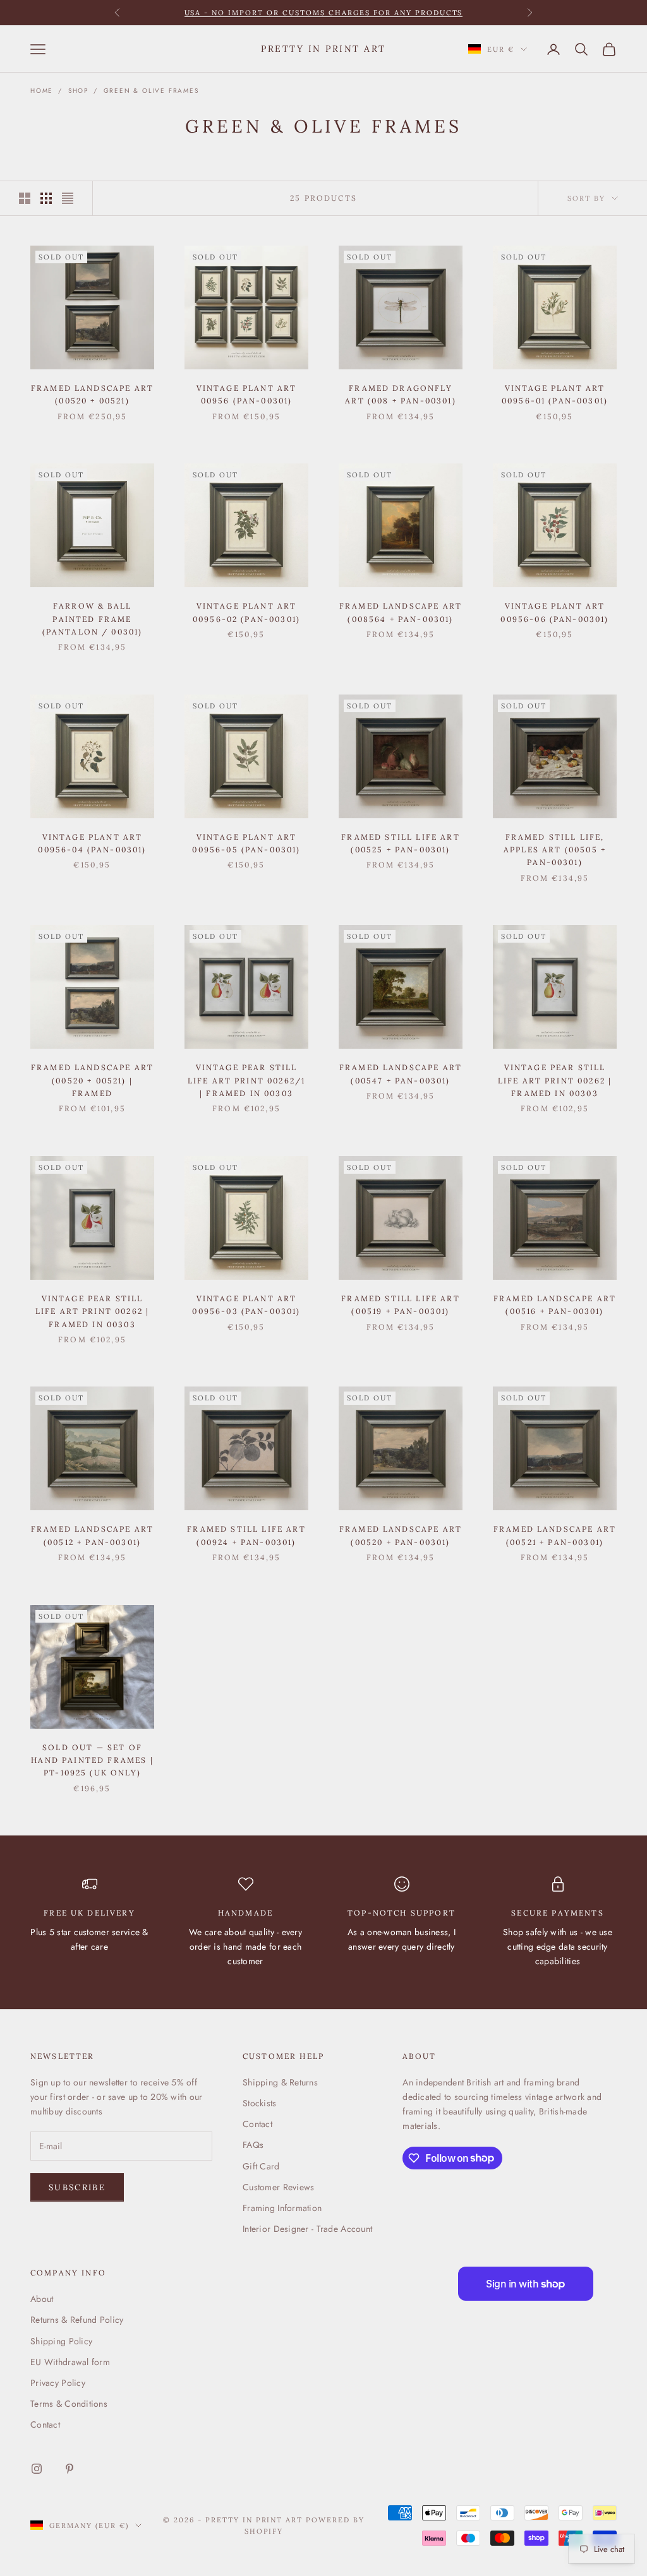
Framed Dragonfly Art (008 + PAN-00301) (400, 394)
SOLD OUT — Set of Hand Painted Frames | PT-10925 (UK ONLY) (92, 1760)
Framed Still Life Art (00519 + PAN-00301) (400, 1305)
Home (42, 91)
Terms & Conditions (69, 2404)
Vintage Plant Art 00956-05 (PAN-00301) (246, 843)
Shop (78, 91)
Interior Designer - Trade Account (307, 2229)
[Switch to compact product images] (68, 198)
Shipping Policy (61, 2341)
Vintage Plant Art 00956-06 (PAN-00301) (554, 612)
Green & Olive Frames (151, 91)
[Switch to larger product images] (25, 198)
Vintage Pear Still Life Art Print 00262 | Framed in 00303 (555, 1080)
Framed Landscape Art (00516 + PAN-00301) (555, 1305)
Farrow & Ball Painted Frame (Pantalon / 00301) (93, 619)
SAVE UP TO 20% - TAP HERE (324, 13)
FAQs (253, 2145)
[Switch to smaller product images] (46, 198)
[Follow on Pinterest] (70, 2469)
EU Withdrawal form (70, 2362)
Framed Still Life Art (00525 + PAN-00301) (400, 843)
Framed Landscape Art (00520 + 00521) (92, 394)
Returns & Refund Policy (77, 2320)
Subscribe (77, 2187)
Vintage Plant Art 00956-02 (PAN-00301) (246, 612)
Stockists (260, 2103)
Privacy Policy (58, 2383)
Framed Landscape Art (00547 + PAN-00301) (401, 1074)
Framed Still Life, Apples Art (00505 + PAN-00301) (555, 850)
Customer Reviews (278, 2187)
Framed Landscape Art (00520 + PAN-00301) (401, 1535)
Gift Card (261, 2166)
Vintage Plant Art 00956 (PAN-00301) (247, 394)
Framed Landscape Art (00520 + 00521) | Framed (92, 1080)
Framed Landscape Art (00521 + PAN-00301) (555, 1535)
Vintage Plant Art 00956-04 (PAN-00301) (92, 843)
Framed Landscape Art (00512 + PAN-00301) (92, 1535)
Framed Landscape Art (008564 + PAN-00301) (401, 612)
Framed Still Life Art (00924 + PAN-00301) (246, 1535)
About (42, 2299)
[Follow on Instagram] (37, 2469)
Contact (257, 2124)
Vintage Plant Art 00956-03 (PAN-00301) (246, 1305)
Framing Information (282, 2208)
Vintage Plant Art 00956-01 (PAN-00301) (555, 394)
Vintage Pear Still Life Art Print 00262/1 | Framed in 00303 (247, 1080)
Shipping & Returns (280, 2082)
